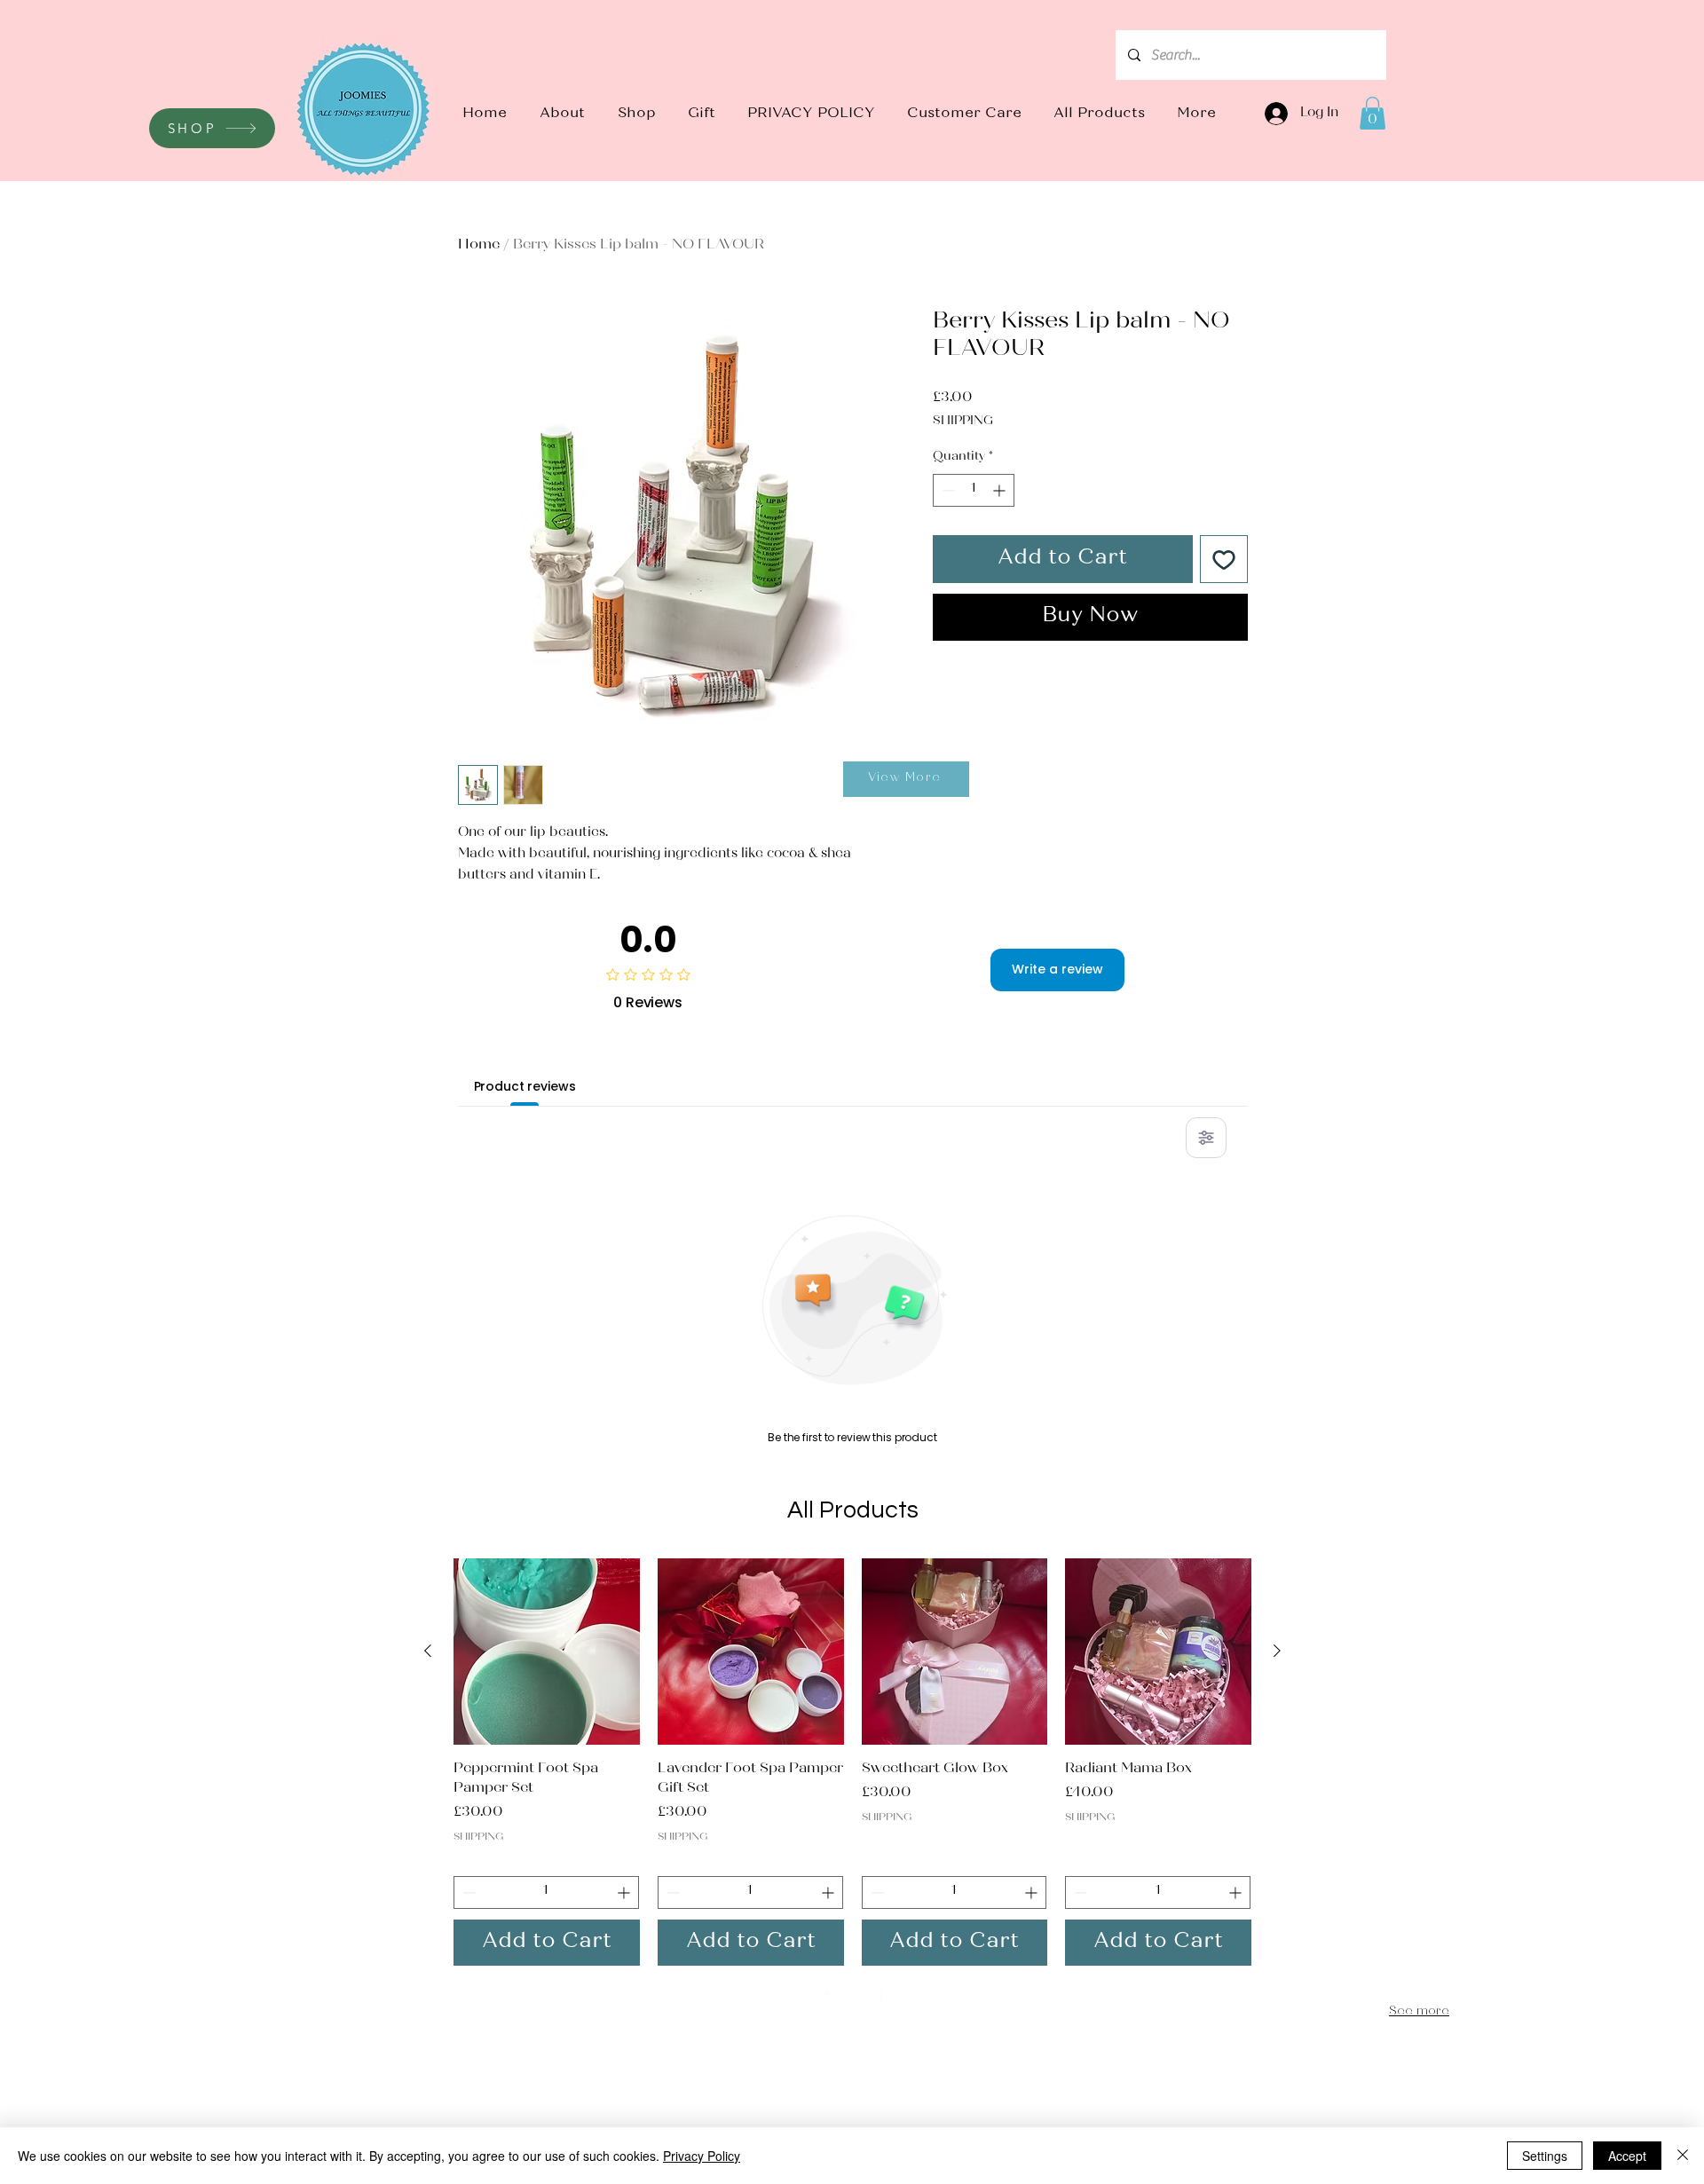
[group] (852, 1762)
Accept (1627, 2156)
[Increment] (1001, 490)
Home (479, 245)
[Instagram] (840, 2005)
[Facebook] (872, 2005)
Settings (1545, 2156)
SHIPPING (963, 422)
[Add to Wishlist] (1224, 559)
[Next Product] (1277, 1651)
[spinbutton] (974, 490)
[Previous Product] (428, 1651)
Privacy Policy (702, 2156)
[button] (636, 114)
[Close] (1683, 2156)
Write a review (1057, 969)
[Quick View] (547, 1652)
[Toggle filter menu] (1206, 1138)
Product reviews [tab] (525, 1086)
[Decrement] (947, 490)
